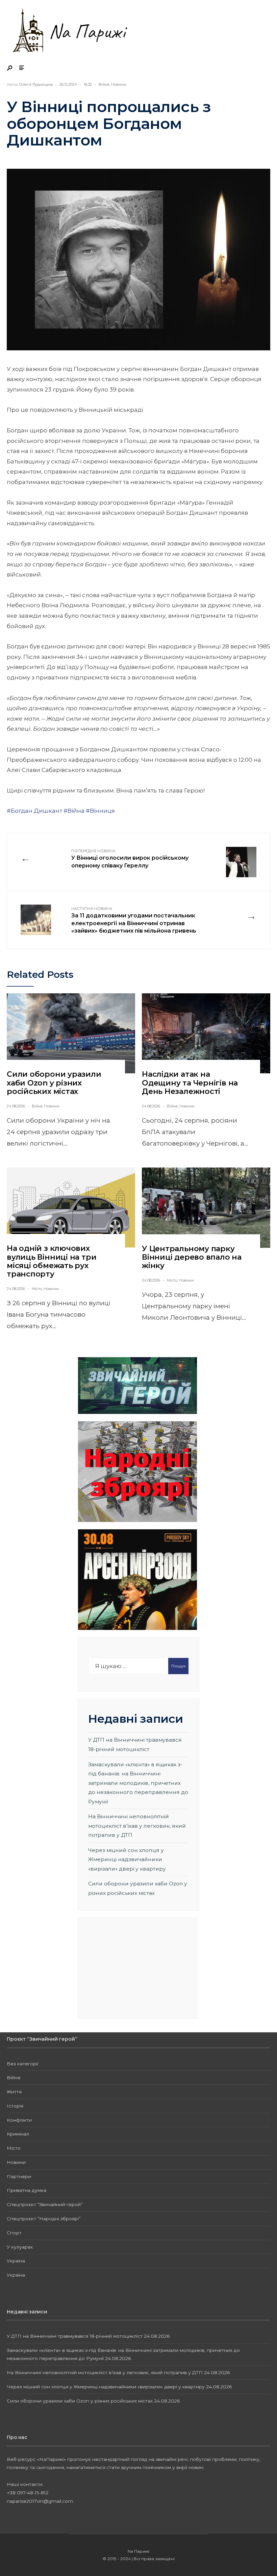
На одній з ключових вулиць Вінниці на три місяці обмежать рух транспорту (52, 1261)
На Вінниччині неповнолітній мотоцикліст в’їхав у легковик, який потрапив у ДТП (137, 1826)
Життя (14, 2092)
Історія (15, 2106)
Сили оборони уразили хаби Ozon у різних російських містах (54, 1083)
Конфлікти (19, 2120)
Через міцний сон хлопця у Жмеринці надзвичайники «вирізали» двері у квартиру (127, 1859)
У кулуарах (20, 2247)
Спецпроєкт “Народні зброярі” (44, 2219)
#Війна (74, 811)
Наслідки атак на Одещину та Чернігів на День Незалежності (190, 1083)
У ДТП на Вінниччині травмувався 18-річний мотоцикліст (75, 2336)
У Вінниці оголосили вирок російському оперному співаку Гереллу (130, 859)
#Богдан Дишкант (34, 811)
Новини (119, 84)
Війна (104, 84)
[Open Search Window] (10, 68)
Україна (16, 2261)
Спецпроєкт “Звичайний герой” (45, 2204)
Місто (37, 1289)
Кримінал (18, 2134)
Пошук (179, 1666)
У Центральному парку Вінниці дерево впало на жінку (192, 1257)
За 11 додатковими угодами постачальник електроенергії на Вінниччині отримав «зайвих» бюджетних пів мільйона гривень (134, 920)
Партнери (19, 2176)
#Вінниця (100, 811)
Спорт (14, 2233)
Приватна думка (27, 2190)
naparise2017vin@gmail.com (40, 2501)
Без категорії (22, 2064)
